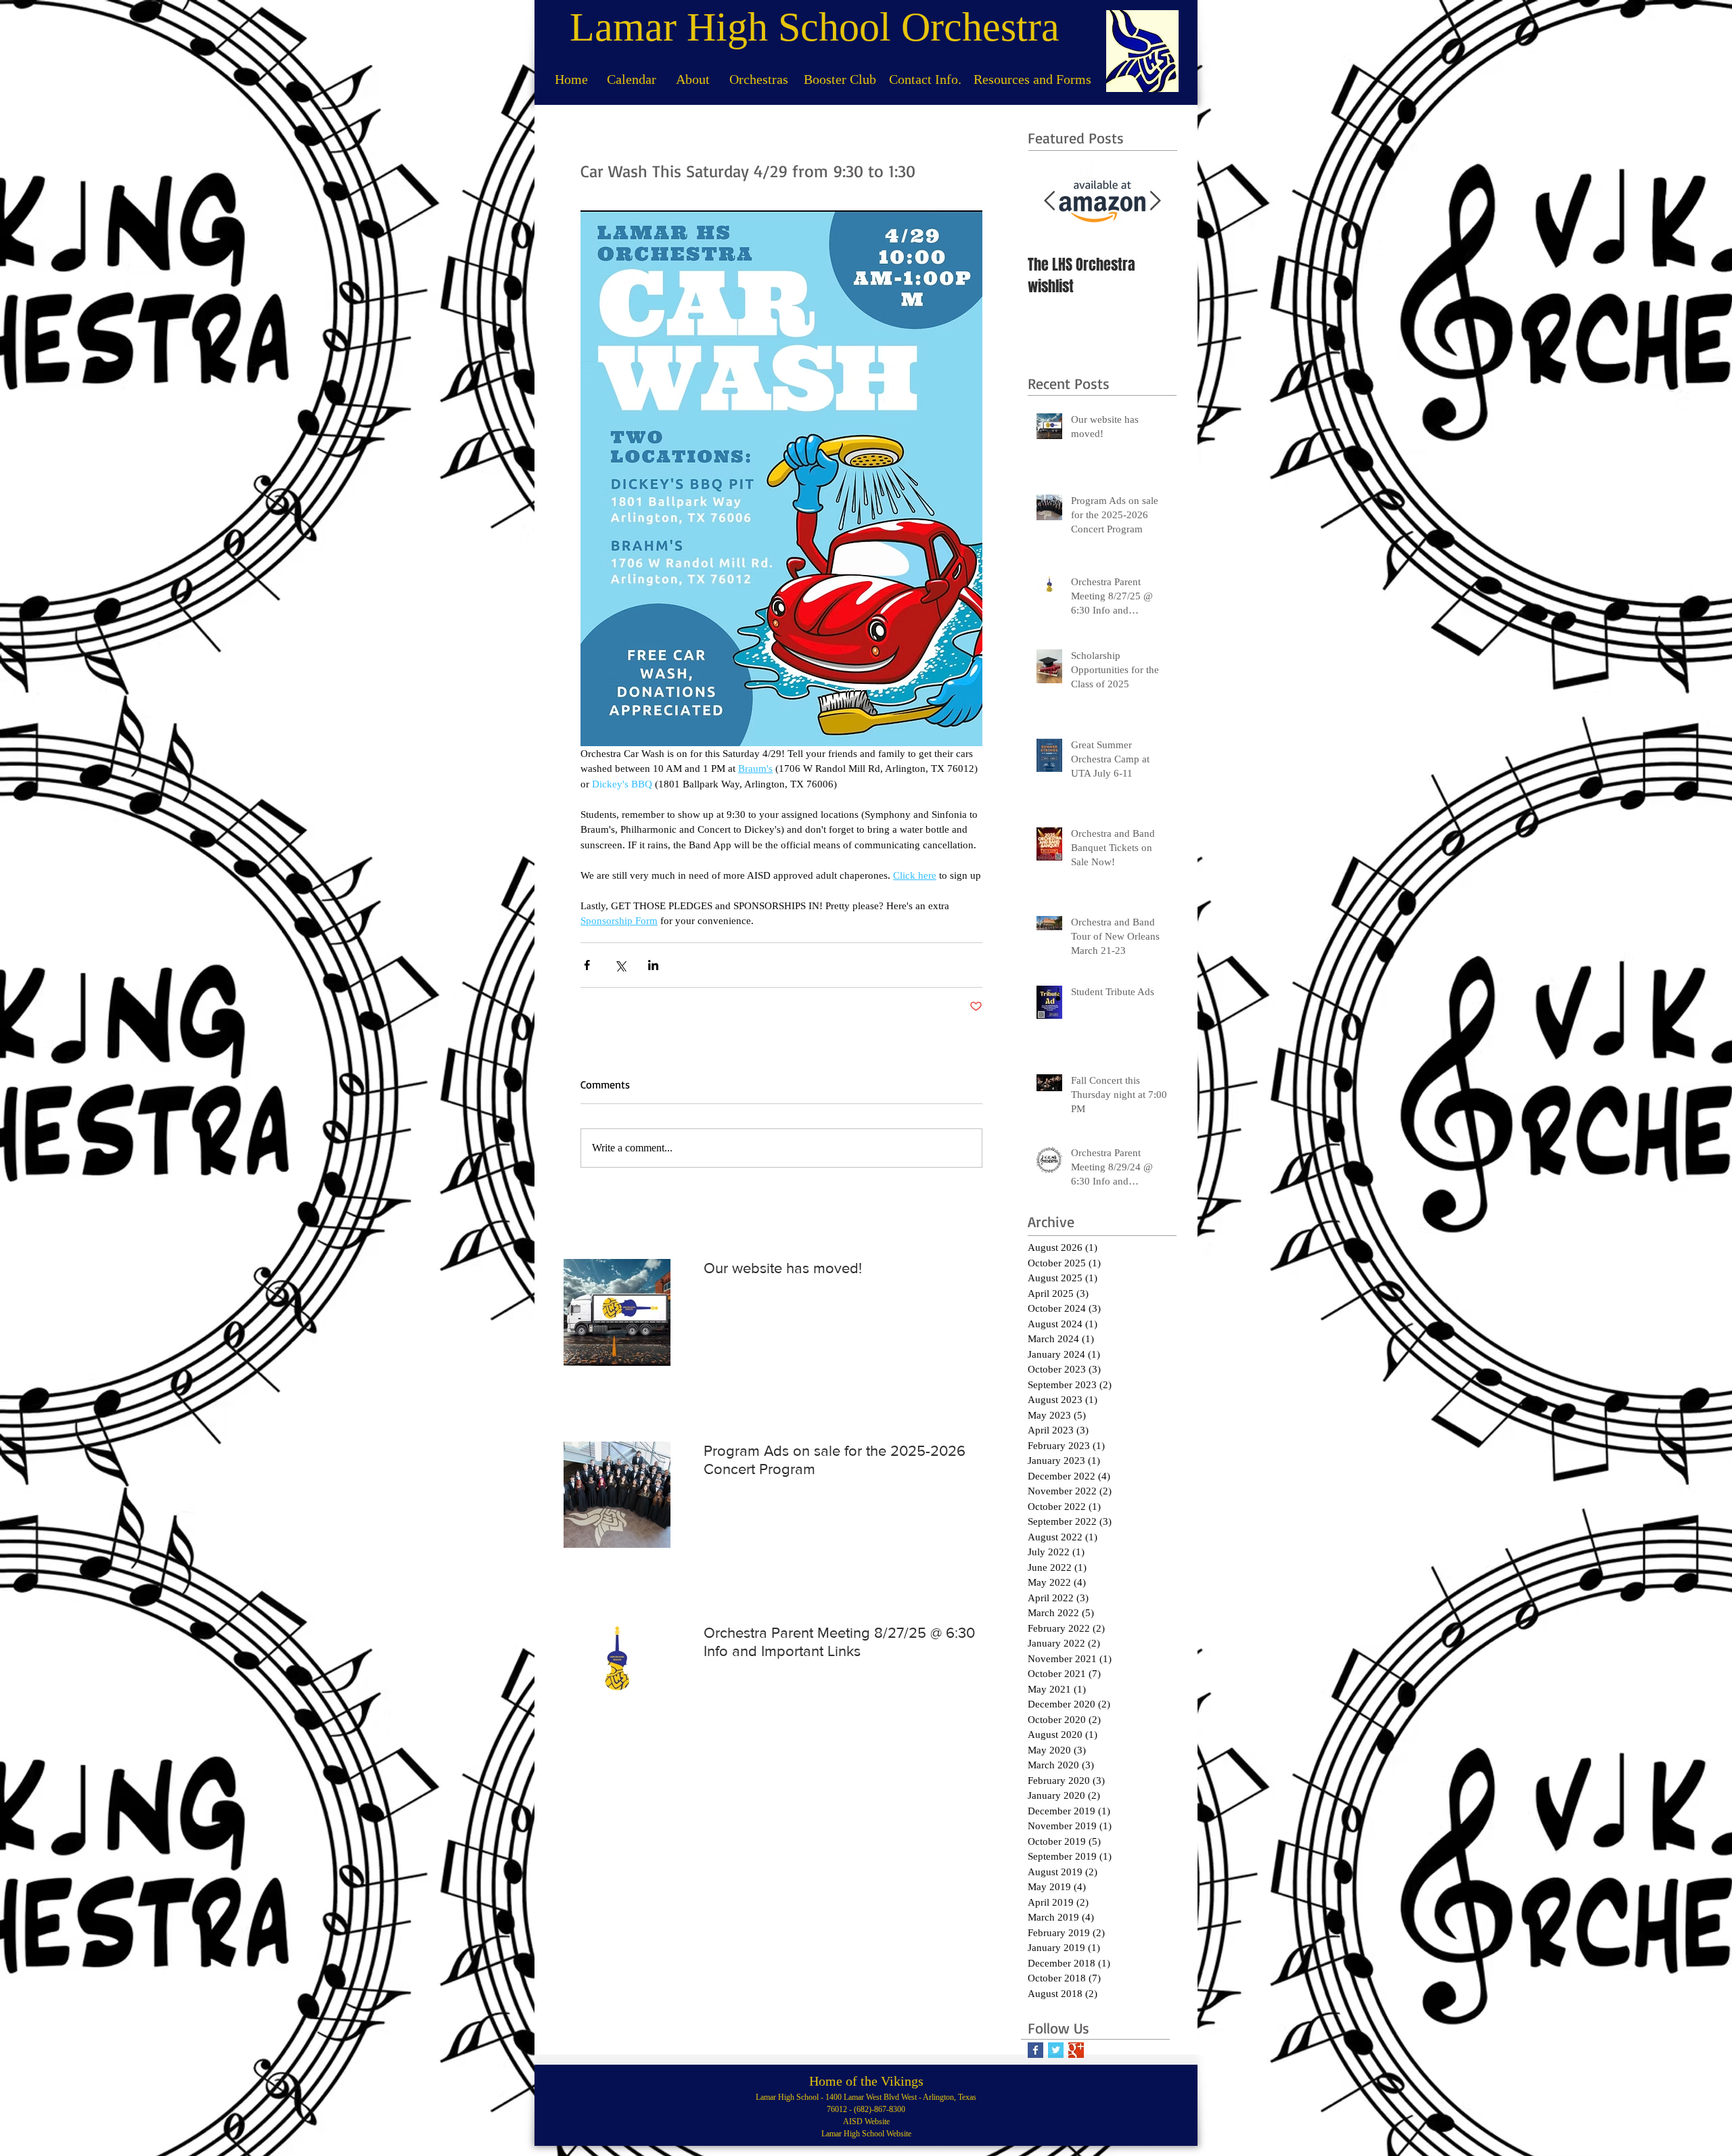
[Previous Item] (1049, 201)
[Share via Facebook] (587, 965)
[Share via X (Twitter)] (620, 965)
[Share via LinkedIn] (653, 965)
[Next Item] (1155, 201)
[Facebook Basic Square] (1035, 2050)
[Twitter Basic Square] (1056, 2050)
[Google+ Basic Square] (1076, 2050)
